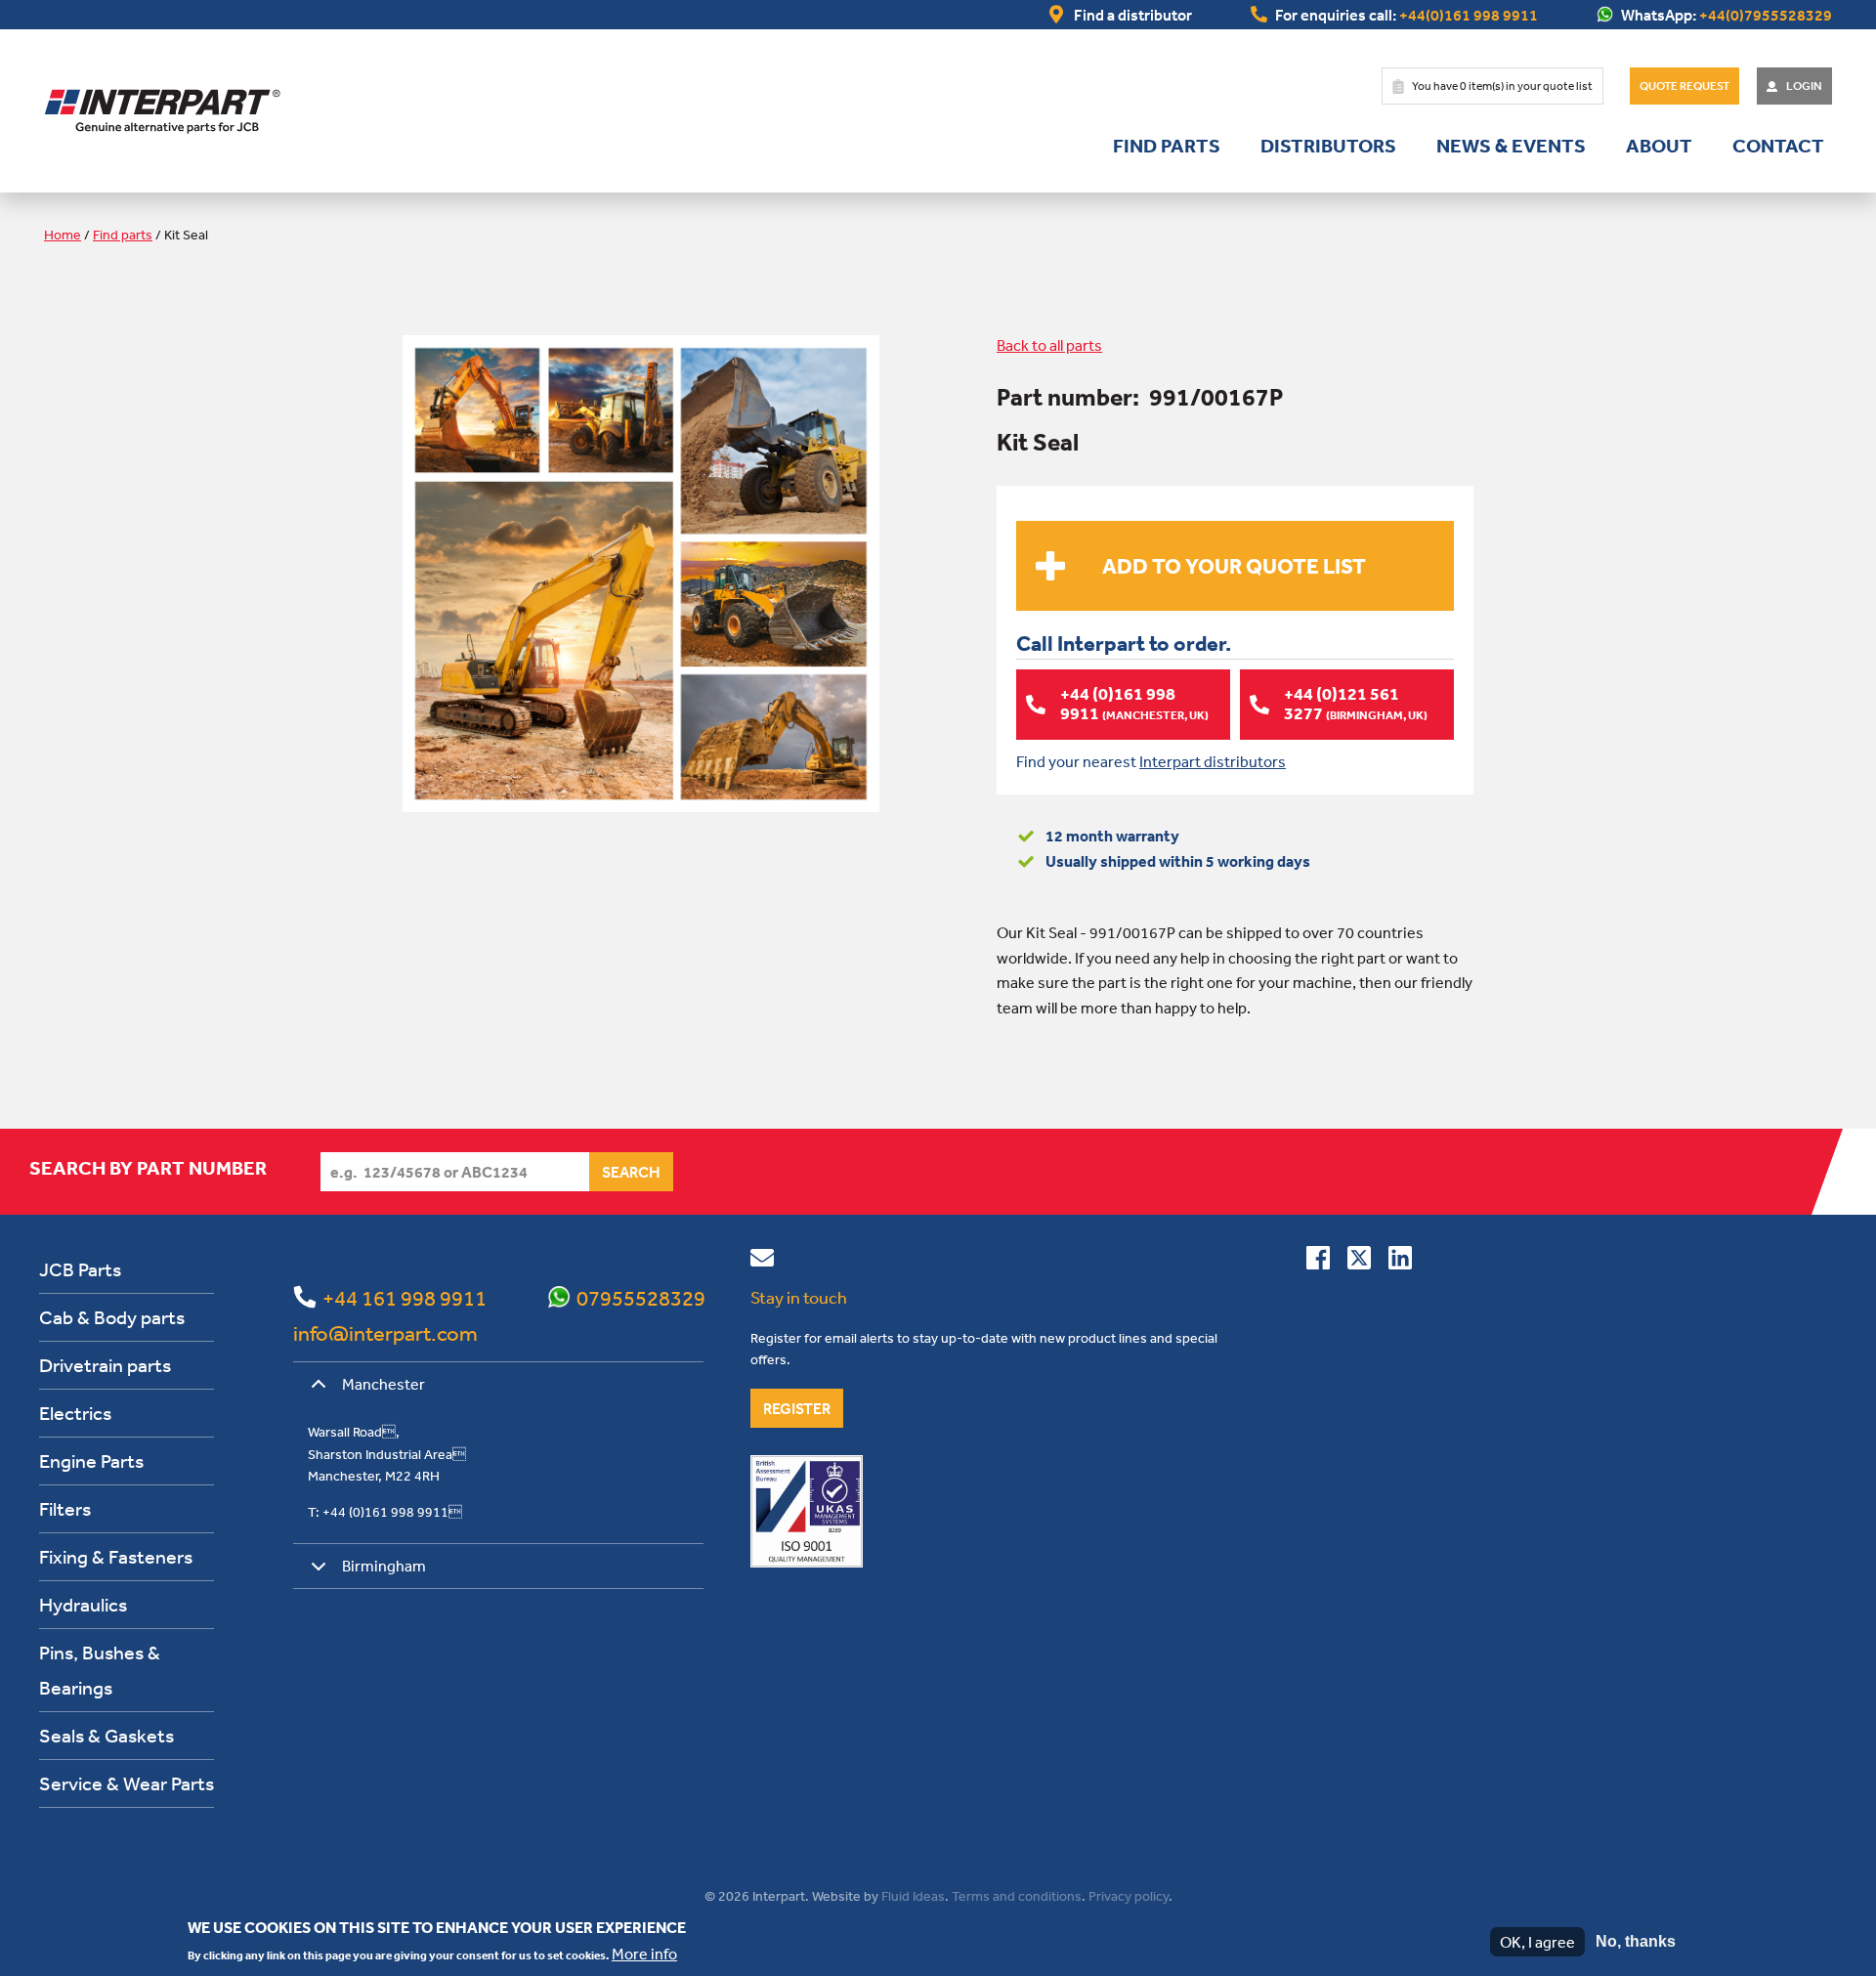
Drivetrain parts (105, 1365)
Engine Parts (91, 1461)
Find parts (1167, 146)
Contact (1778, 146)
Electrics (75, 1413)
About (1659, 146)
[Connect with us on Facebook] (1318, 1262)
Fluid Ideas (913, 1896)
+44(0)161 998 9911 (1469, 15)
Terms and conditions (1017, 1896)
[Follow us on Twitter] (1359, 1262)
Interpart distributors (1213, 761)
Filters (65, 1508)
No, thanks (1636, 1941)
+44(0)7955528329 (1766, 15)
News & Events (1511, 146)
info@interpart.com (385, 1333)
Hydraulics (83, 1604)
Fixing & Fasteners (116, 1556)
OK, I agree (1537, 1942)
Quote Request (1684, 86)
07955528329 (641, 1298)
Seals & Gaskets (107, 1735)
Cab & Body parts (112, 1317)
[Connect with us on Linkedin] (1400, 1262)
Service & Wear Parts (127, 1783)
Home (63, 235)
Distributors (1328, 146)
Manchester (384, 1384)
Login (1804, 86)
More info (644, 1953)
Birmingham (384, 1566)
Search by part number (148, 1168)
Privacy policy (1129, 1896)
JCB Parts (80, 1269)
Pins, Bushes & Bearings (100, 1670)
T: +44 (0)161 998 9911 (385, 1512)
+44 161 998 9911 (405, 1298)
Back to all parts (1049, 345)
